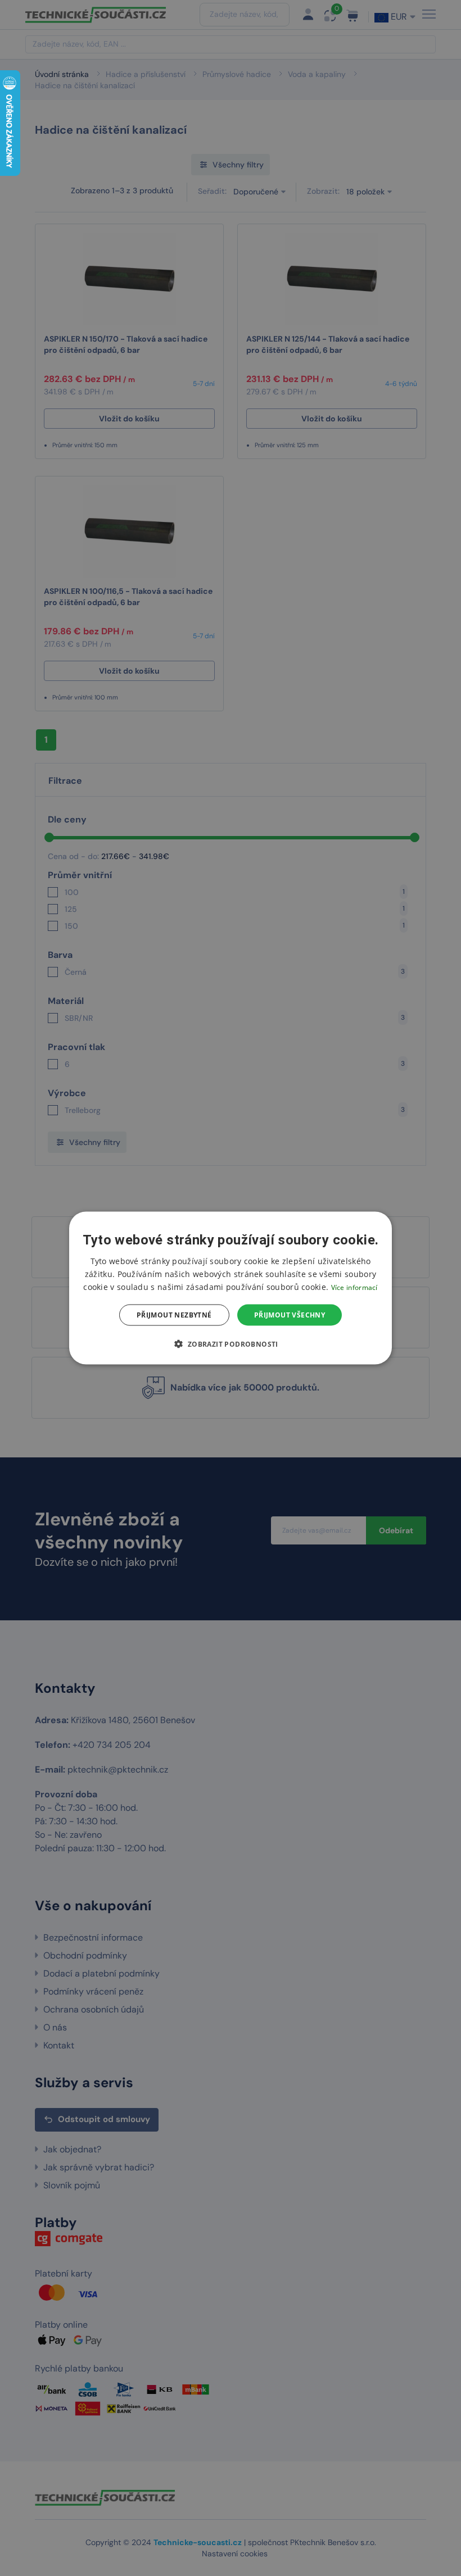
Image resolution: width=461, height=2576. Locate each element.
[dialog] (231, 1288)
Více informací (354, 1287)
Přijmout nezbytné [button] (174, 1315)
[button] (230, 1344)
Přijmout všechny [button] (290, 1315)
